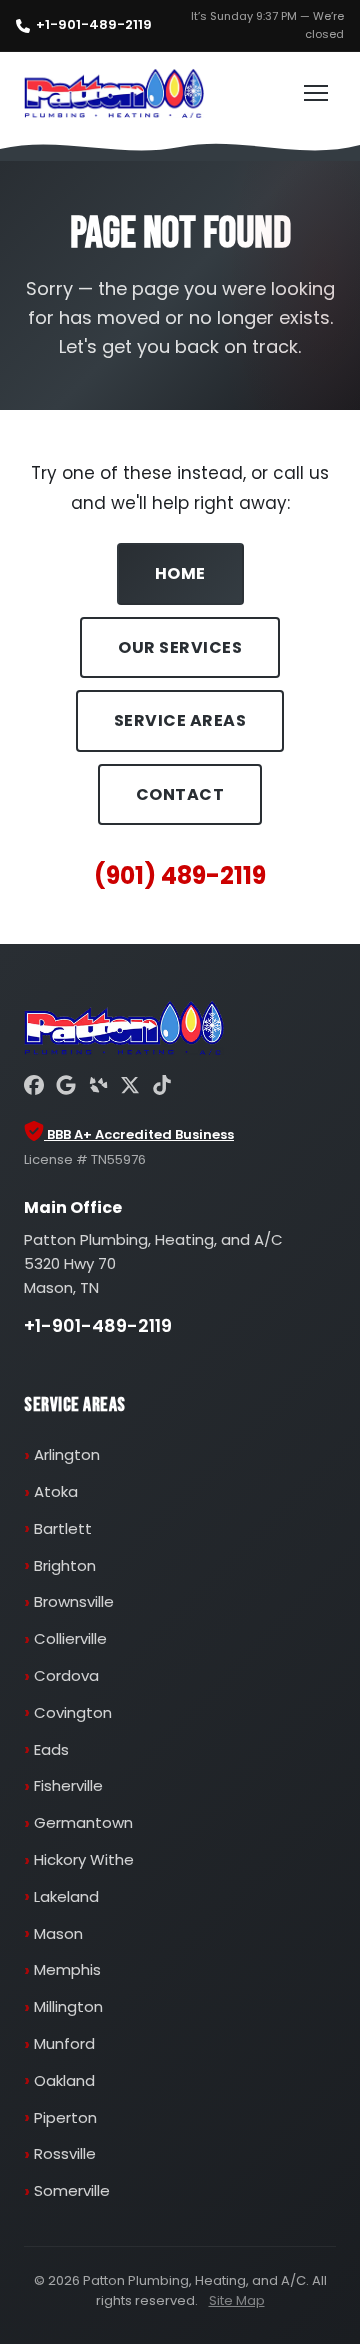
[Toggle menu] (316, 93)
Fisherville (68, 1785)
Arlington (67, 1454)
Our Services (180, 647)
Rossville (65, 2153)
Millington (68, 2006)
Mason (58, 1933)
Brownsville (74, 1601)
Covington (73, 1712)
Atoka (56, 1491)
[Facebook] (34, 1088)
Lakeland (66, 1896)
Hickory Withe (84, 1859)
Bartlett (63, 1528)
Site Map (237, 2300)
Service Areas (180, 720)
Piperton (65, 2117)
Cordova (66, 1675)
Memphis (67, 1969)
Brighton (65, 1565)
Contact (180, 794)
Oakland (64, 2080)
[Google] (66, 1088)
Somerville (72, 2190)
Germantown (83, 1822)
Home (180, 573)
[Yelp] (98, 1088)
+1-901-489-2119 (94, 24)
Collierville (70, 1638)
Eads (51, 1749)
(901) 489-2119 (180, 875)
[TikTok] (162, 1088)
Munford (64, 2043)
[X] (130, 1088)
